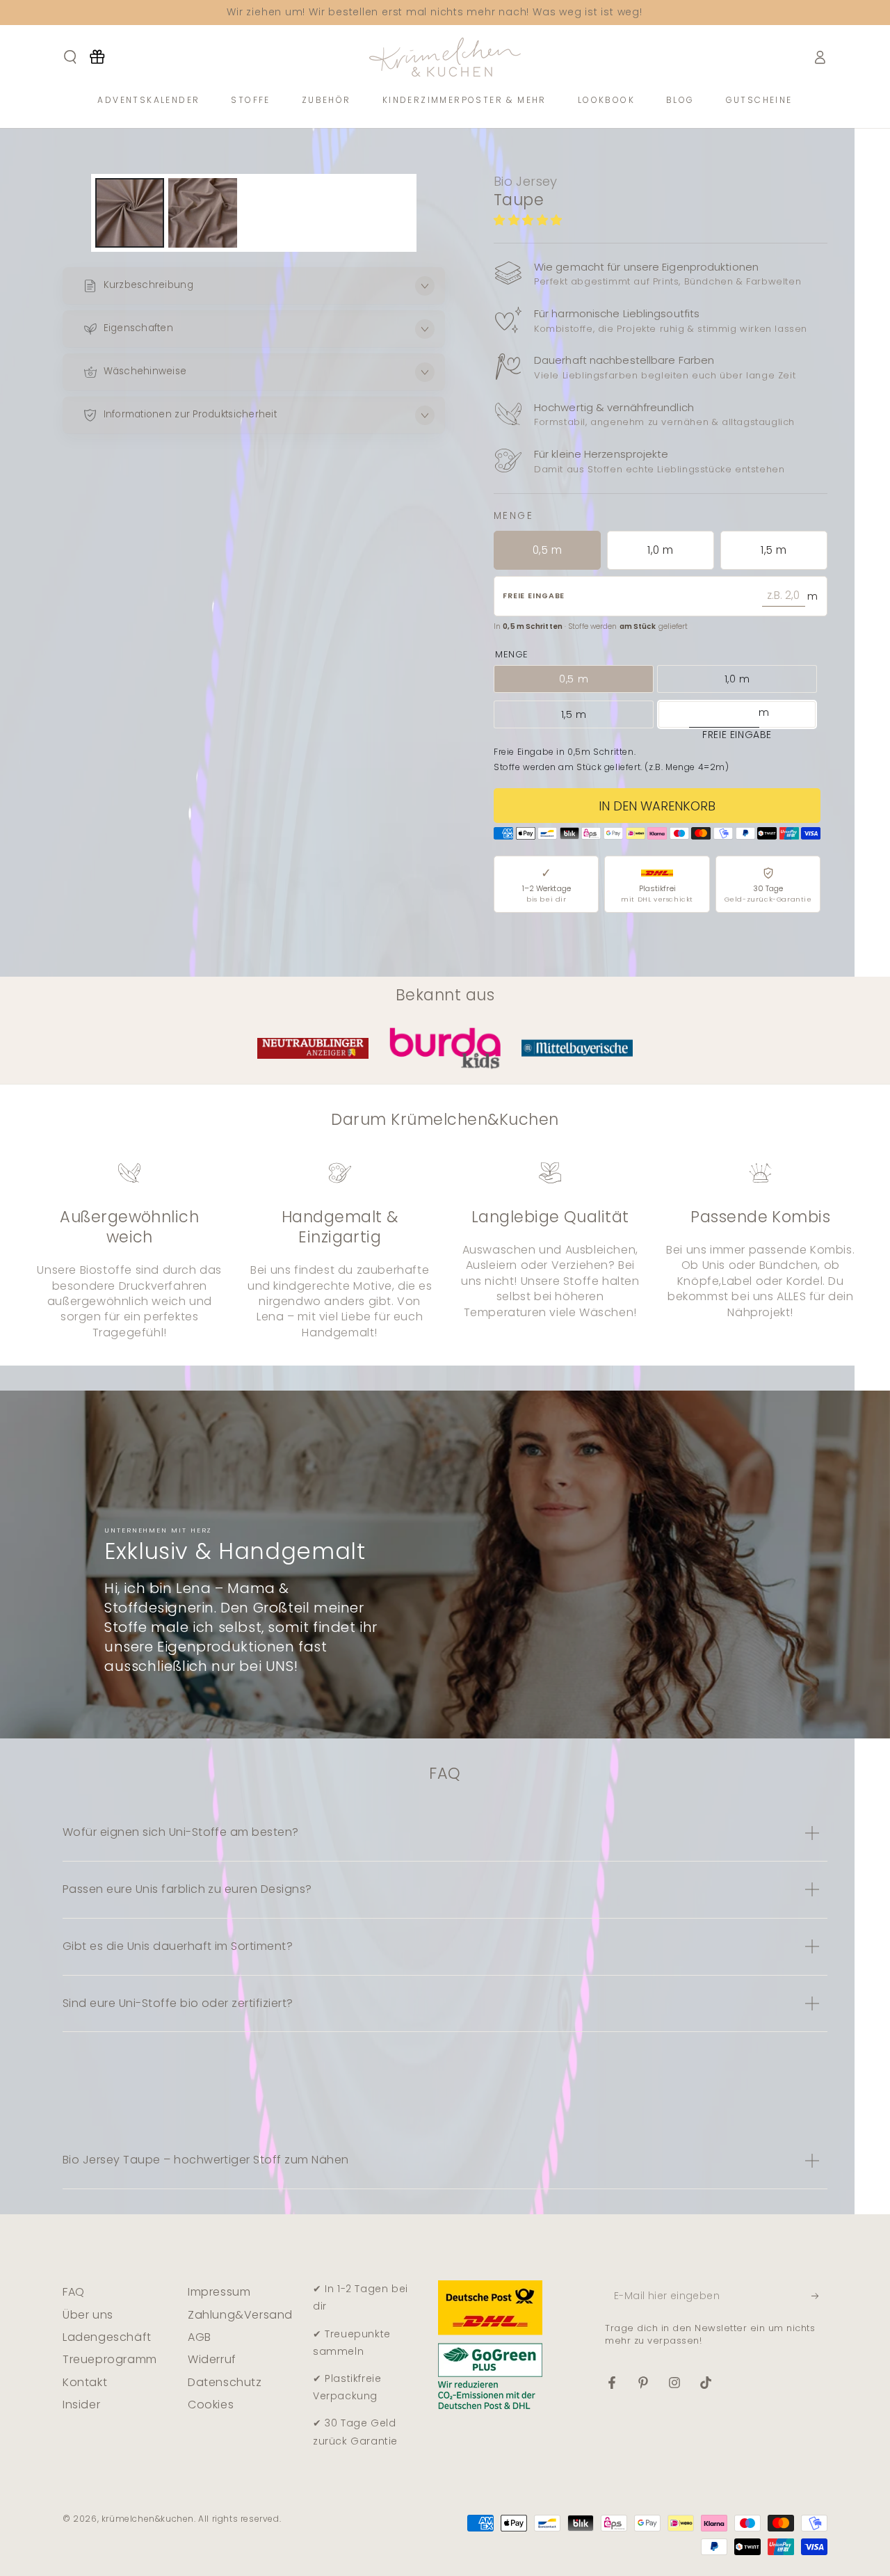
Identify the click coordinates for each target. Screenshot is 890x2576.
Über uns (88, 2315)
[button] (530, 220)
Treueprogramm (110, 2359)
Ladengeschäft (107, 2337)
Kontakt (85, 2382)
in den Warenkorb (657, 806)
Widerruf (212, 2359)
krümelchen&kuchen (148, 2519)
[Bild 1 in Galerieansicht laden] (130, 213)
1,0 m (660, 550)
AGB (200, 2337)
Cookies (211, 2405)
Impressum (219, 2292)
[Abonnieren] (819, 2296)
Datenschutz (225, 2382)
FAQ (74, 2292)
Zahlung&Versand (240, 2315)
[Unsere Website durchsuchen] (70, 57)
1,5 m (774, 550)
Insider (81, 2405)
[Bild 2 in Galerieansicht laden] (203, 213)
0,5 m (547, 550)
